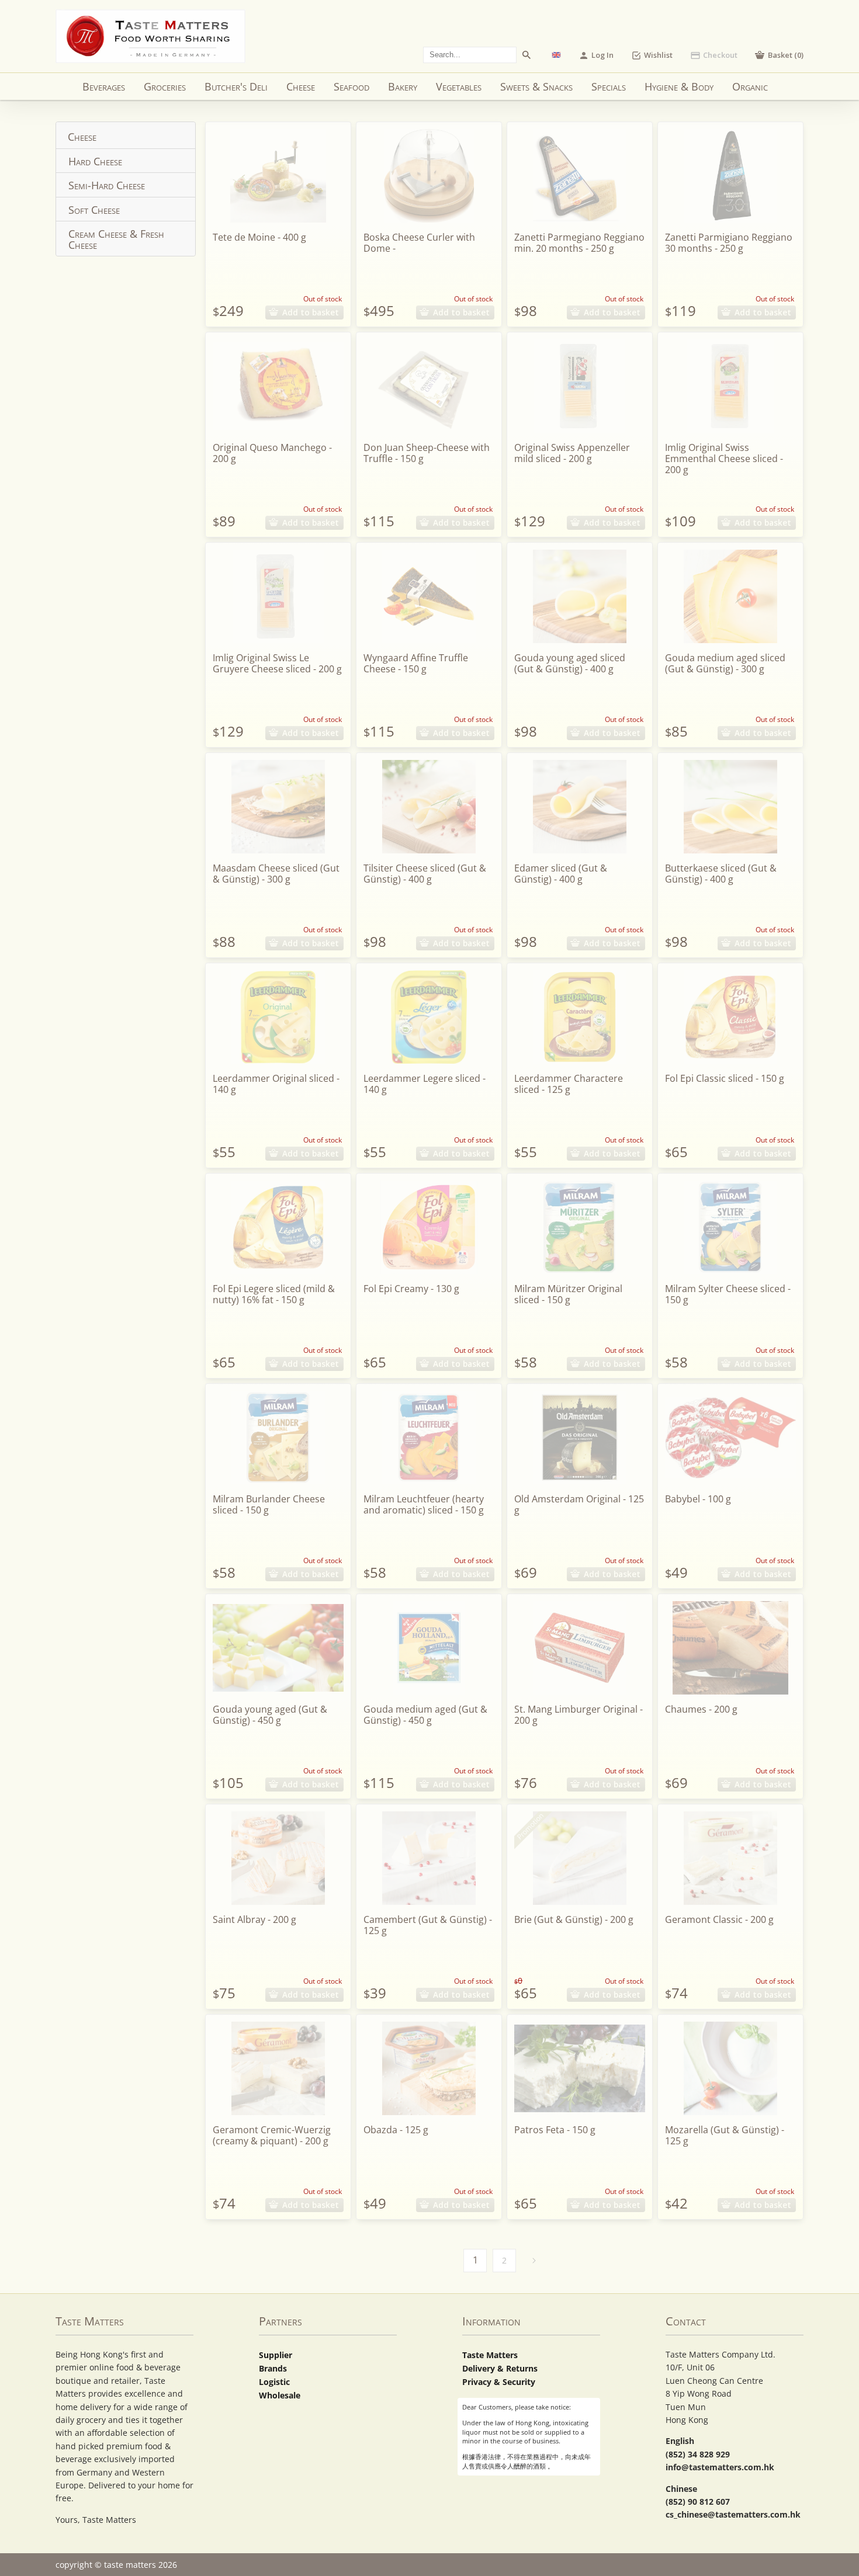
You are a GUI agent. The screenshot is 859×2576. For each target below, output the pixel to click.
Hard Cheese (95, 161)
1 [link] (475, 2260)
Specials (609, 86)
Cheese (301, 86)
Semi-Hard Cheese (107, 185)
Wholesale (280, 2395)
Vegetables (459, 86)
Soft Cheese (94, 210)
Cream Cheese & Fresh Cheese (116, 239)
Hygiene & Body (679, 86)
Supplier (276, 2355)
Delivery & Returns (500, 2368)
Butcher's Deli (236, 86)
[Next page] (534, 2261)
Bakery (403, 86)
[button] (779, 55)
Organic (750, 86)
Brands (273, 2368)
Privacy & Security (499, 2382)
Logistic (274, 2382)
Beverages (104, 86)
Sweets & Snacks (536, 86)
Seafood (351, 86)
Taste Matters (490, 2355)
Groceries (165, 86)
